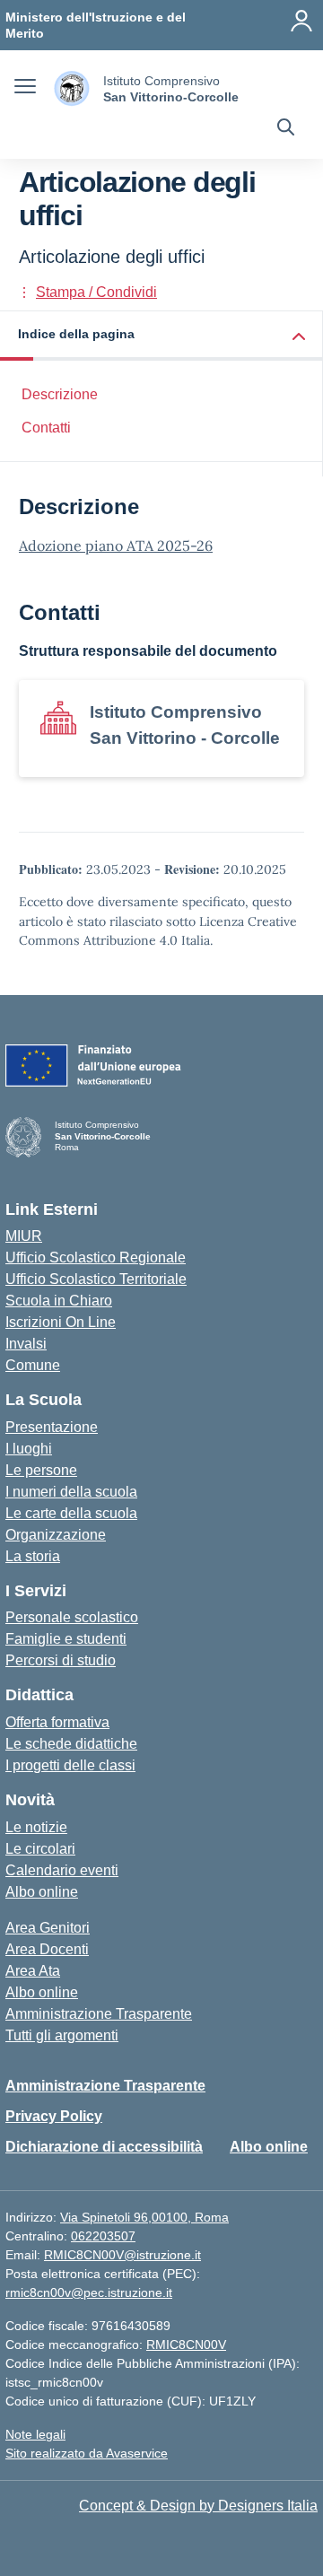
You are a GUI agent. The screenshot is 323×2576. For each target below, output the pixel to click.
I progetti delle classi (70, 1765)
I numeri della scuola (71, 1492)
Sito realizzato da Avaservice (87, 2453)
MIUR (24, 1236)
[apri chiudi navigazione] (25, 89)
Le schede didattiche (71, 1744)
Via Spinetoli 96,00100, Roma (144, 2217)
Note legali (35, 2434)
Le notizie (36, 1827)
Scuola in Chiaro (59, 1301)
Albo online (42, 1892)
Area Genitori (48, 1928)
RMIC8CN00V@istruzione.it (122, 2255)
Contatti (46, 428)
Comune (33, 1365)
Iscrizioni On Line (61, 1322)
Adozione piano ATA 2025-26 (116, 546)
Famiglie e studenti (66, 1639)
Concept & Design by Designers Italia (198, 2506)
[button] (161, 336)
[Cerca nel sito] (286, 129)
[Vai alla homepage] (72, 88)
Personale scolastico (72, 1617)
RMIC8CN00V (186, 2345)
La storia (33, 1556)
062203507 (103, 2236)
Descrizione (60, 394)
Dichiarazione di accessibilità (104, 2147)
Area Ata (33, 1971)
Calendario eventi (62, 1870)
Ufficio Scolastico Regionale (96, 1257)
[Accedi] (301, 21)
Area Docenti (47, 1949)
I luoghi (29, 1449)
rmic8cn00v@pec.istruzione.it (89, 2292)
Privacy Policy (54, 2116)
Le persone (41, 1470)
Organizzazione (56, 1535)
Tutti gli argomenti (62, 2035)
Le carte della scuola (71, 1513)
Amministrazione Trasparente (99, 2014)
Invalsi (26, 1344)
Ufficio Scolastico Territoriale (96, 1279)
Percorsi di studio (61, 1660)
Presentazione (52, 1427)
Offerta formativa (57, 1722)
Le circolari (40, 1849)
